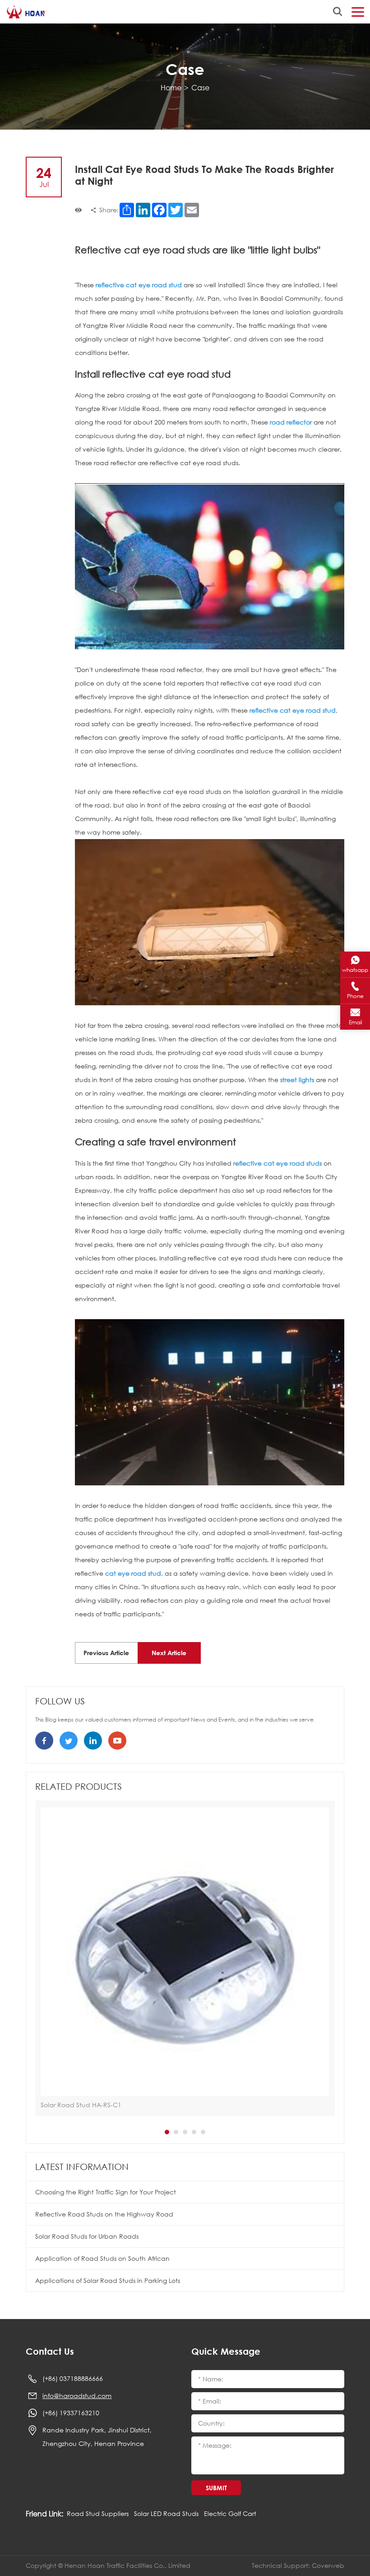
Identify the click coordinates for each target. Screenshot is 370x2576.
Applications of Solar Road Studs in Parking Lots (108, 2280)
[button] (167, 2132)
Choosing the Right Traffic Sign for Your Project (106, 2192)
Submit (216, 2488)
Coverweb (328, 2565)
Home (171, 87)
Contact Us (50, 2351)
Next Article (169, 1653)
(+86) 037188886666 (73, 2378)
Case (200, 87)
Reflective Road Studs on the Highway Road (104, 2214)
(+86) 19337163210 (71, 2413)
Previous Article (106, 1653)
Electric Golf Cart (230, 2513)
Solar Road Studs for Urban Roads (87, 2236)
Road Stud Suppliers (98, 2513)
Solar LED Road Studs (166, 2513)
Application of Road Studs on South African (102, 2258)
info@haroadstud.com (77, 2396)
